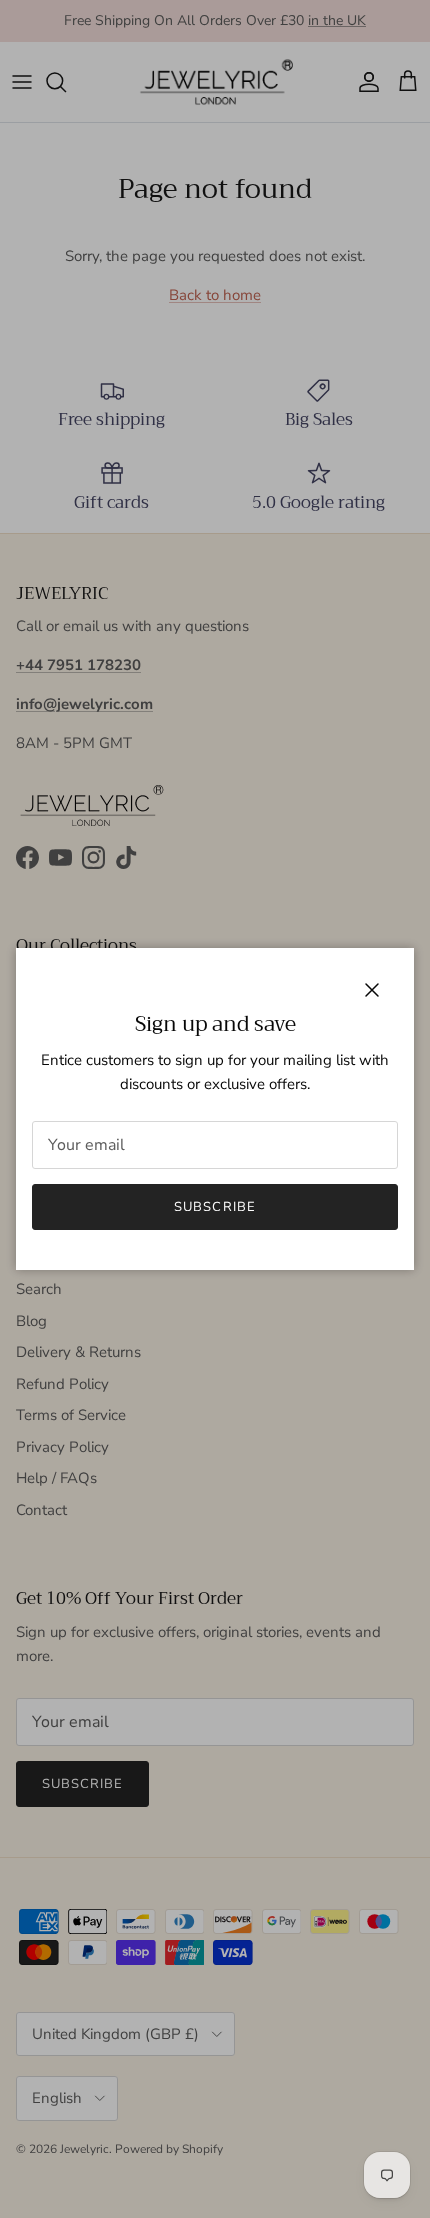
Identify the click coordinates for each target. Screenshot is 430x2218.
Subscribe (214, 1207)
